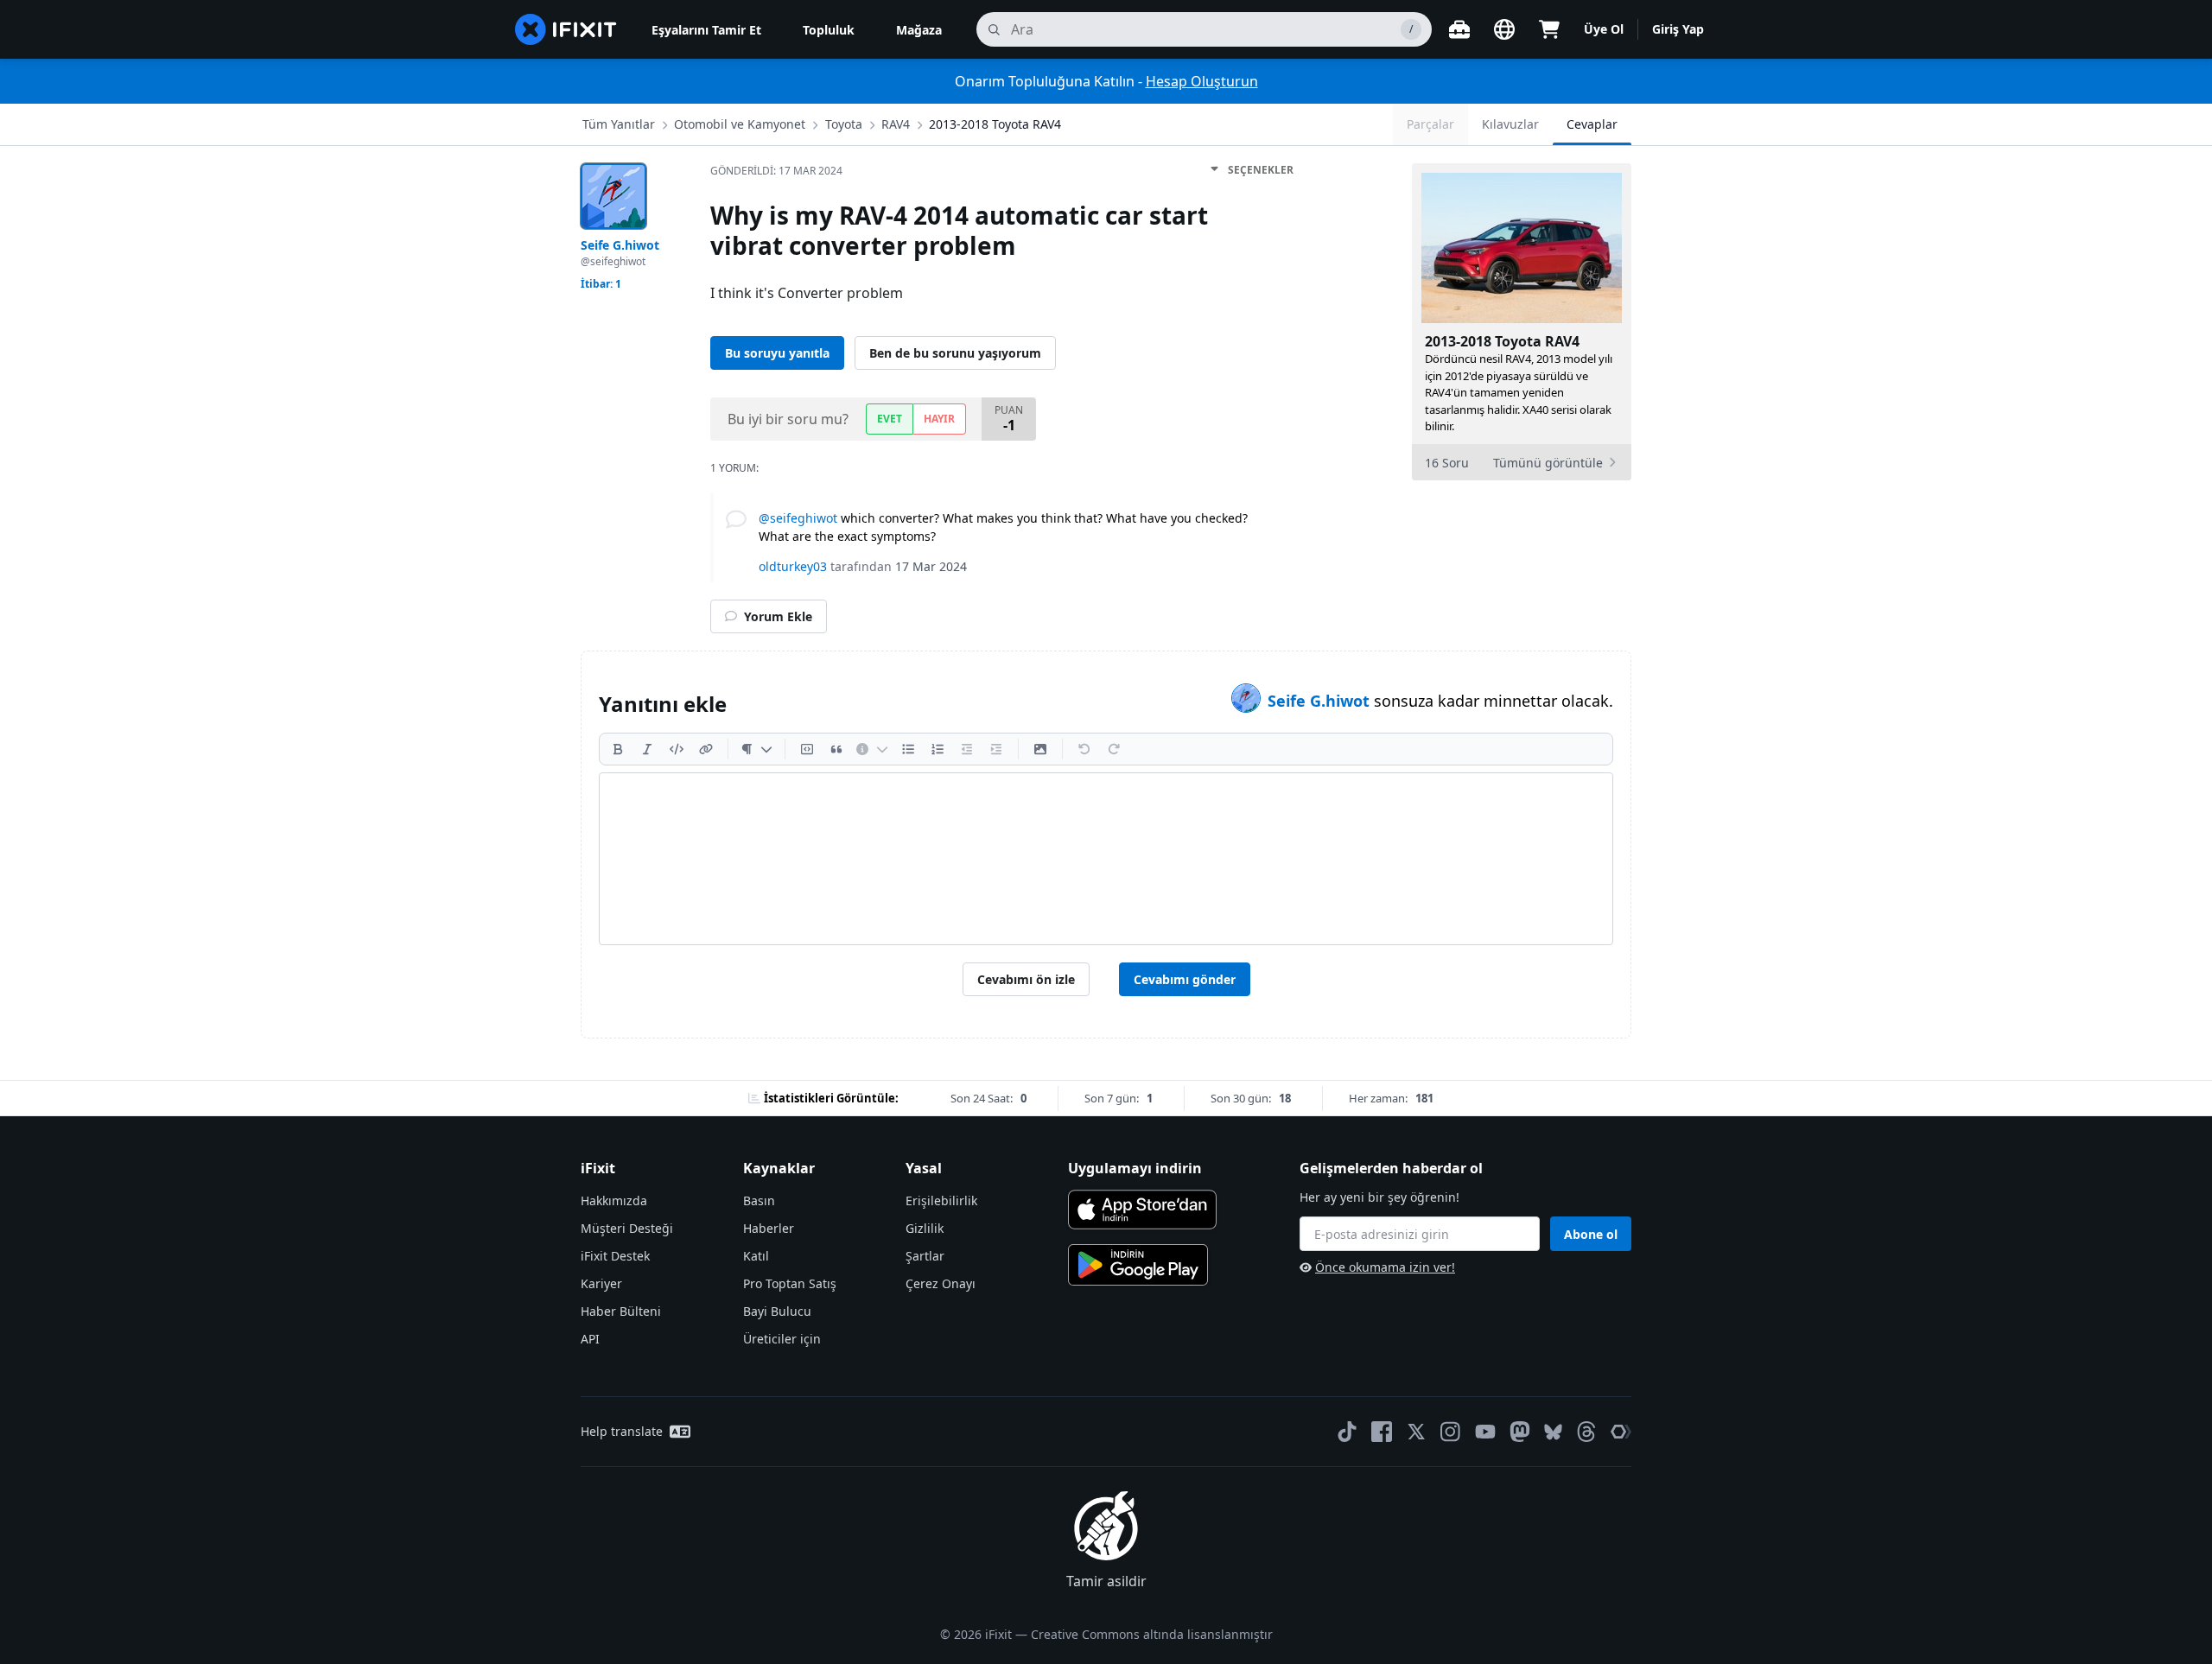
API (590, 1339)
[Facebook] (1382, 1432)
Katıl (756, 1256)
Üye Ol (1604, 29)
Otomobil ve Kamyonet (740, 124)
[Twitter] (1416, 1432)
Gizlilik (925, 1228)
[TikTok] (1347, 1432)
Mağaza (919, 30)
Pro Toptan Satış (790, 1283)
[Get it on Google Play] (1138, 1265)
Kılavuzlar (1510, 124)
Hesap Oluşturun (1202, 81)
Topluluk (829, 30)
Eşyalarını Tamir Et (706, 30)
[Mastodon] (1520, 1432)
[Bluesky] (1553, 1432)
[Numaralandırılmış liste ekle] (938, 749)
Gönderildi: (776, 171)
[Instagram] (1451, 1432)
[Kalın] (618, 749)
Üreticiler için (782, 1339)
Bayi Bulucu (777, 1311)
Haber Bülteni (621, 1311)
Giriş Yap (1678, 29)
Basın (759, 1200)
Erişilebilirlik (941, 1200)
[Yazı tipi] (756, 749)
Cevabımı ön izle (1026, 979)
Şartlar (925, 1256)
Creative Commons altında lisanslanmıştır (1152, 1634)
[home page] (566, 29)
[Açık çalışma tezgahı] (1459, 29)
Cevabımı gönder (1185, 979)
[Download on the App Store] (1142, 1210)
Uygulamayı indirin (1135, 1168)
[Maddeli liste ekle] (908, 749)
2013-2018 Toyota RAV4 (995, 124)
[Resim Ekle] (1040, 749)
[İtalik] (647, 749)
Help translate (622, 1431)
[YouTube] (1485, 1432)
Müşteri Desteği (627, 1228)
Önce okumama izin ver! (1385, 1267)
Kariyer (601, 1283)
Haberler (769, 1228)
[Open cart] (1549, 29)
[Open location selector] (1504, 29)
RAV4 (896, 124)
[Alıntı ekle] (836, 749)
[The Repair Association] (1621, 1432)
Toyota (844, 124)
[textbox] (1106, 859)
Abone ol (1591, 1234)
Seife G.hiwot (1321, 701)
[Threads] (1586, 1432)
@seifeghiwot (798, 518)
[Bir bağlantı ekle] (706, 749)
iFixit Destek (615, 1256)
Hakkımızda (614, 1200)
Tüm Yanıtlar (619, 124)
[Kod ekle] (677, 749)
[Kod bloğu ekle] (807, 749)
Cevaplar (1592, 124)
